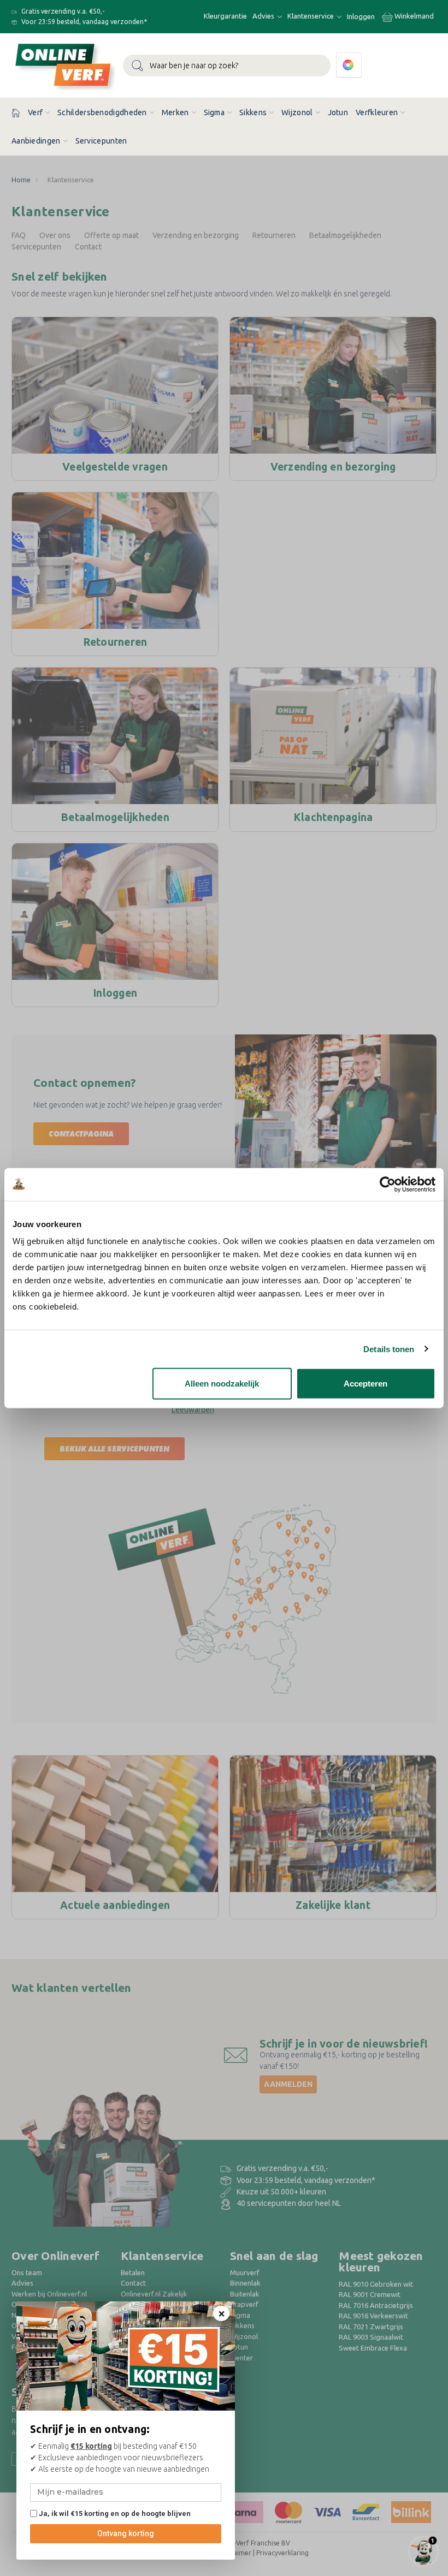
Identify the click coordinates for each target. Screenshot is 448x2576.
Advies (264, 16)
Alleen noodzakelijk (222, 1384)
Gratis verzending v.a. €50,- (62, 11)
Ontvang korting (126, 2533)
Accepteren (366, 1384)
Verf (35, 112)
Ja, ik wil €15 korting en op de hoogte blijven (114, 2513)
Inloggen (361, 16)
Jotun (338, 112)
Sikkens (253, 112)
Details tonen (389, 1349)
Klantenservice (311, 16)
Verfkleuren (377, 112)
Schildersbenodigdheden (102, 112)
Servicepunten (101, 141)
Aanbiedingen (36, 141)
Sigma (214, 112)
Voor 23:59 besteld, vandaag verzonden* (83, 22)
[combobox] (227, 66)
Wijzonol (297, 112)
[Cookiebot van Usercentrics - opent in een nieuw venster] (388, 1184)
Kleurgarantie (225, 16)
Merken (175, 112)
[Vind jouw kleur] (349, 65)
